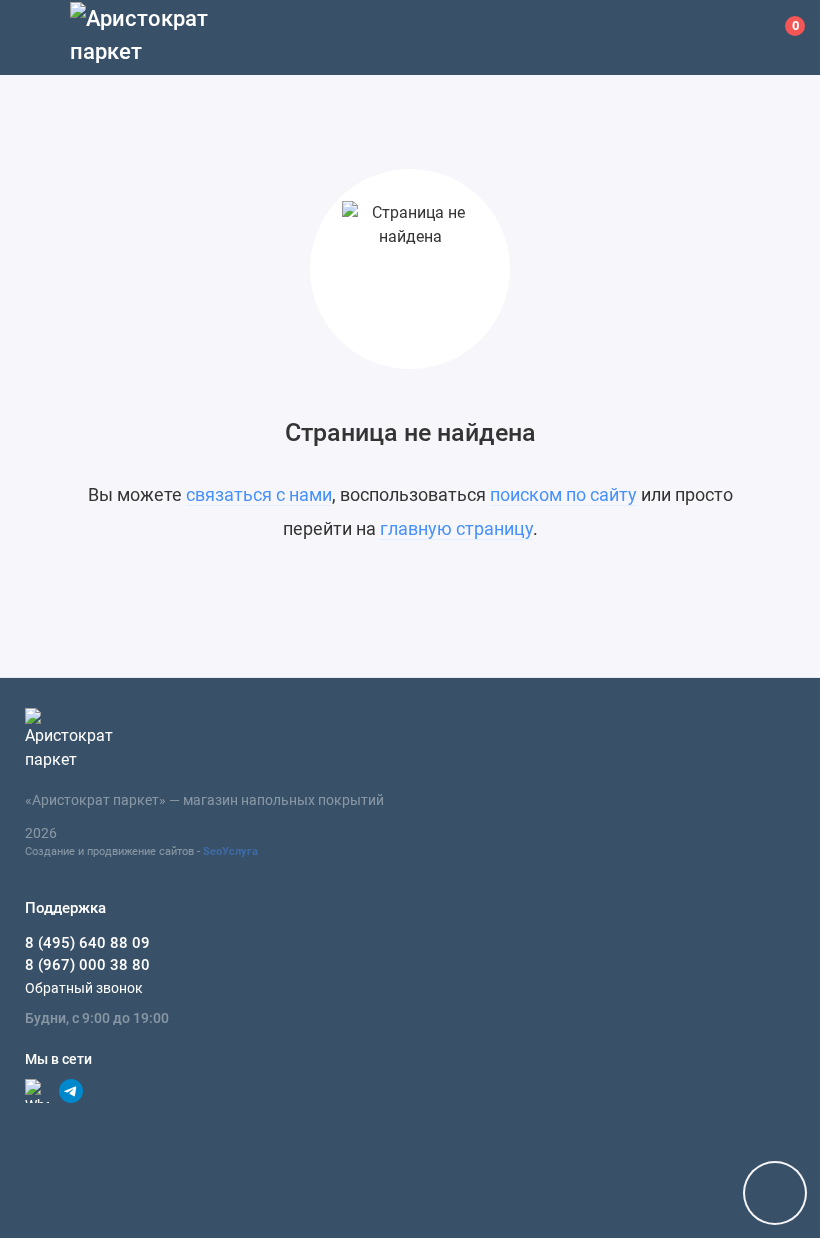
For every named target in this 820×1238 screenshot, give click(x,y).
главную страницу (456, 528)
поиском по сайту (563, 494)
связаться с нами (259, 494)
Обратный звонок (84, 988)
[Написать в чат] (775, 1193)
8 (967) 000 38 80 (87, 965)
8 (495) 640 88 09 (87, 943)
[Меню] (37, 37)
